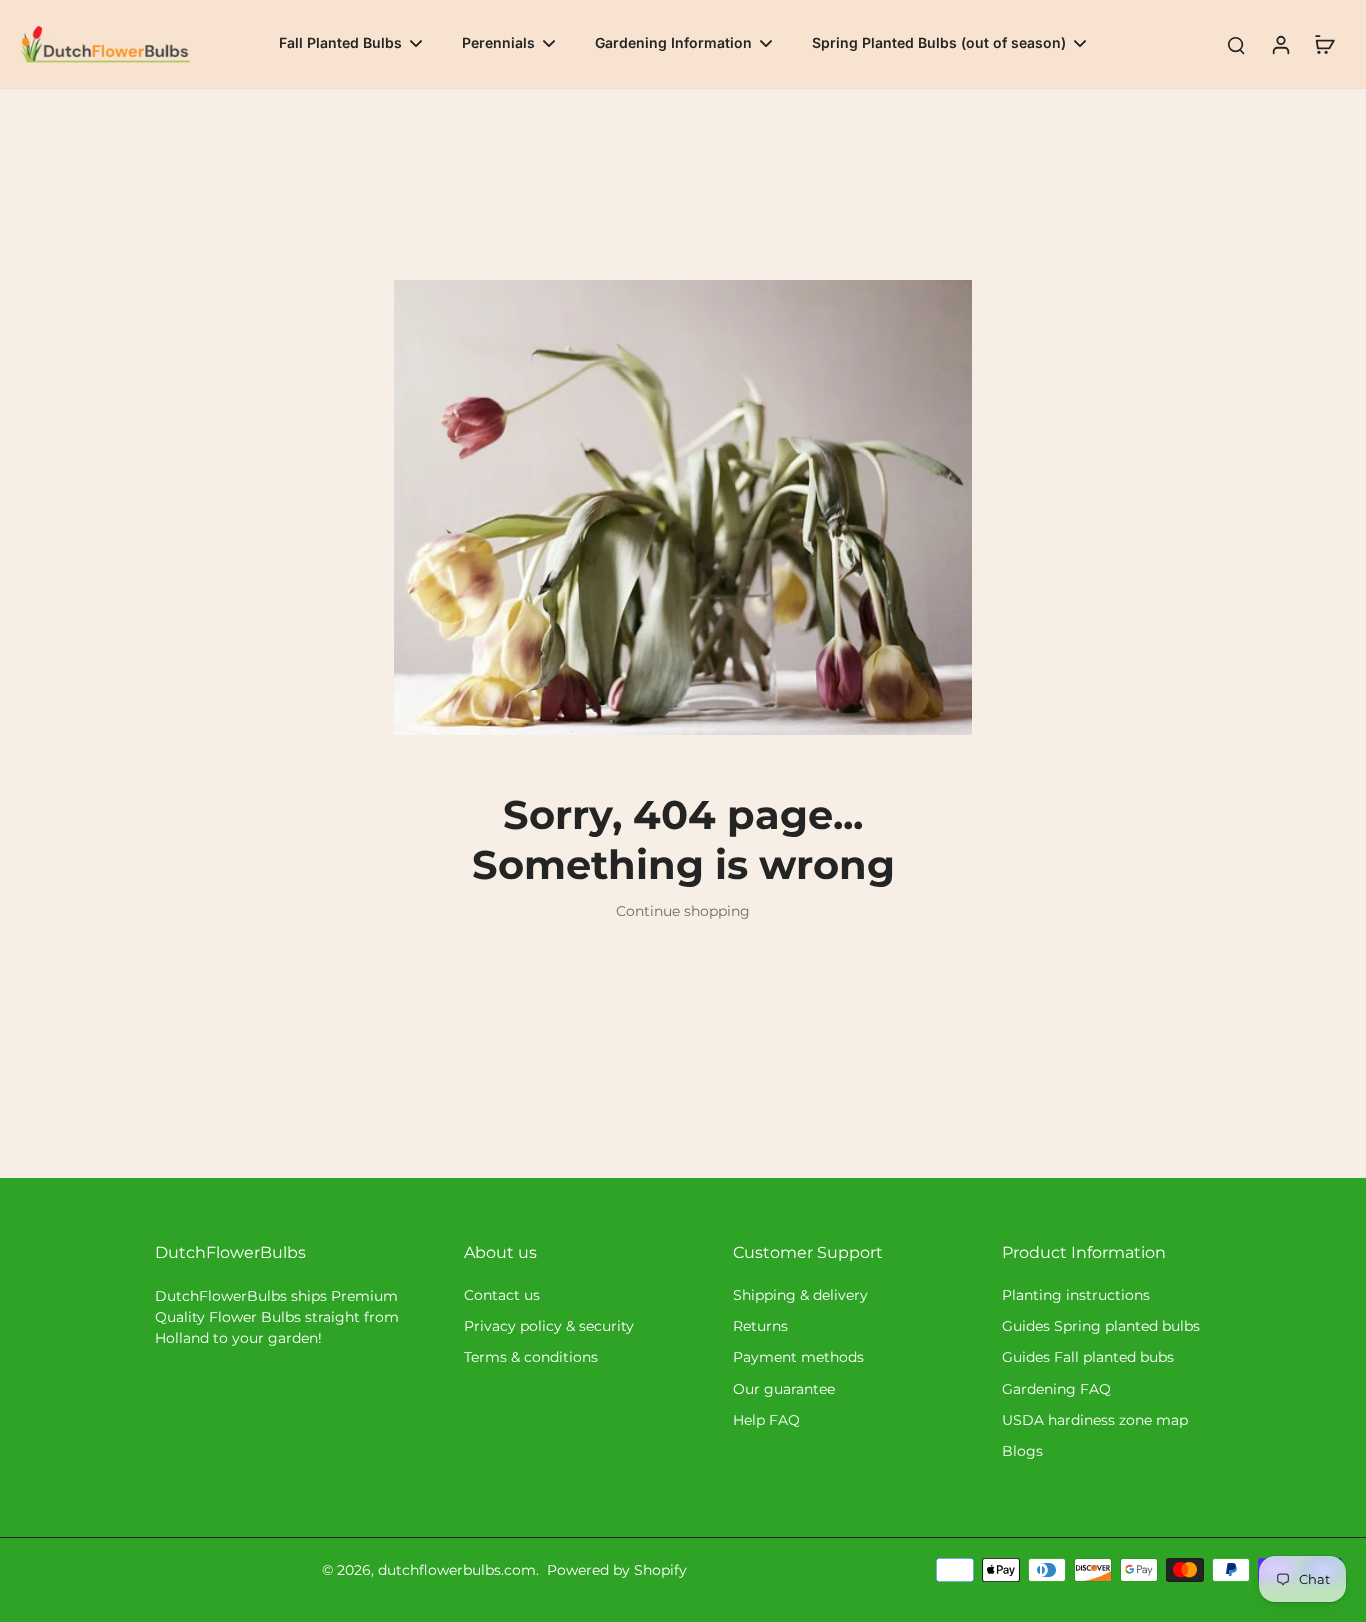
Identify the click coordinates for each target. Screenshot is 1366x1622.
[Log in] (1280, 44)
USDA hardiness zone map (1095, 1420)
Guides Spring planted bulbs (1101, 1326)
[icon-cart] (1324, 44)
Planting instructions (1076, 1295)
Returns (760, 1326)
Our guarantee (784, 1389)
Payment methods (798, 1357)
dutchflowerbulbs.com (457, 1570)
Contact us (502, 1295)
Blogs (1022, 1451)
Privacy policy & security (549, 1326)
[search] (1236, 44)
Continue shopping (683, 911)
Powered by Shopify (617, 1570)
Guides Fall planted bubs (1088, 1357)
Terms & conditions (531, 1357)
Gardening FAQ (1056, 1389)
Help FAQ (766, 1420)
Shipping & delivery (800, 1295)
